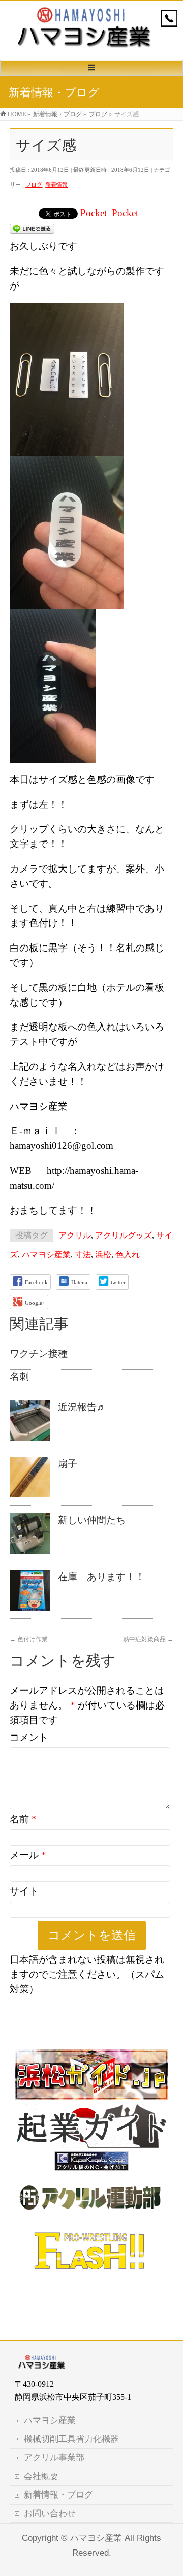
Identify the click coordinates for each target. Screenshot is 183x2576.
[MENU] (91, 68)
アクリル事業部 (54, 2457)
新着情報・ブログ (58, 2495)
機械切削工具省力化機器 (71, 2439)
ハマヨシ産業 (46, 1255)
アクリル (75, 1235)
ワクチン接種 (39, 1353)
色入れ (128, 1255)
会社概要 (41, 2476)
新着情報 (56, 185)
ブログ (34, 185)
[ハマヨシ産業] (84, 47)
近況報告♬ (82, 1407)
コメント (29, 1737)
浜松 (103, 1255)
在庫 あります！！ (101, 1577)
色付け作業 (29, 1639)
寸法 (83, 1255)
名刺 (19, 1376)
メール (28, 1855)
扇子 (68, 1464)
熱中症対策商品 (148, 1639)
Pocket (94, 213)
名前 (23, 1819)
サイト (24, 1891)
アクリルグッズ (124, 1235)
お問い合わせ (50, 2514)
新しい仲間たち (92, 1520)
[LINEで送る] (32, 228)
